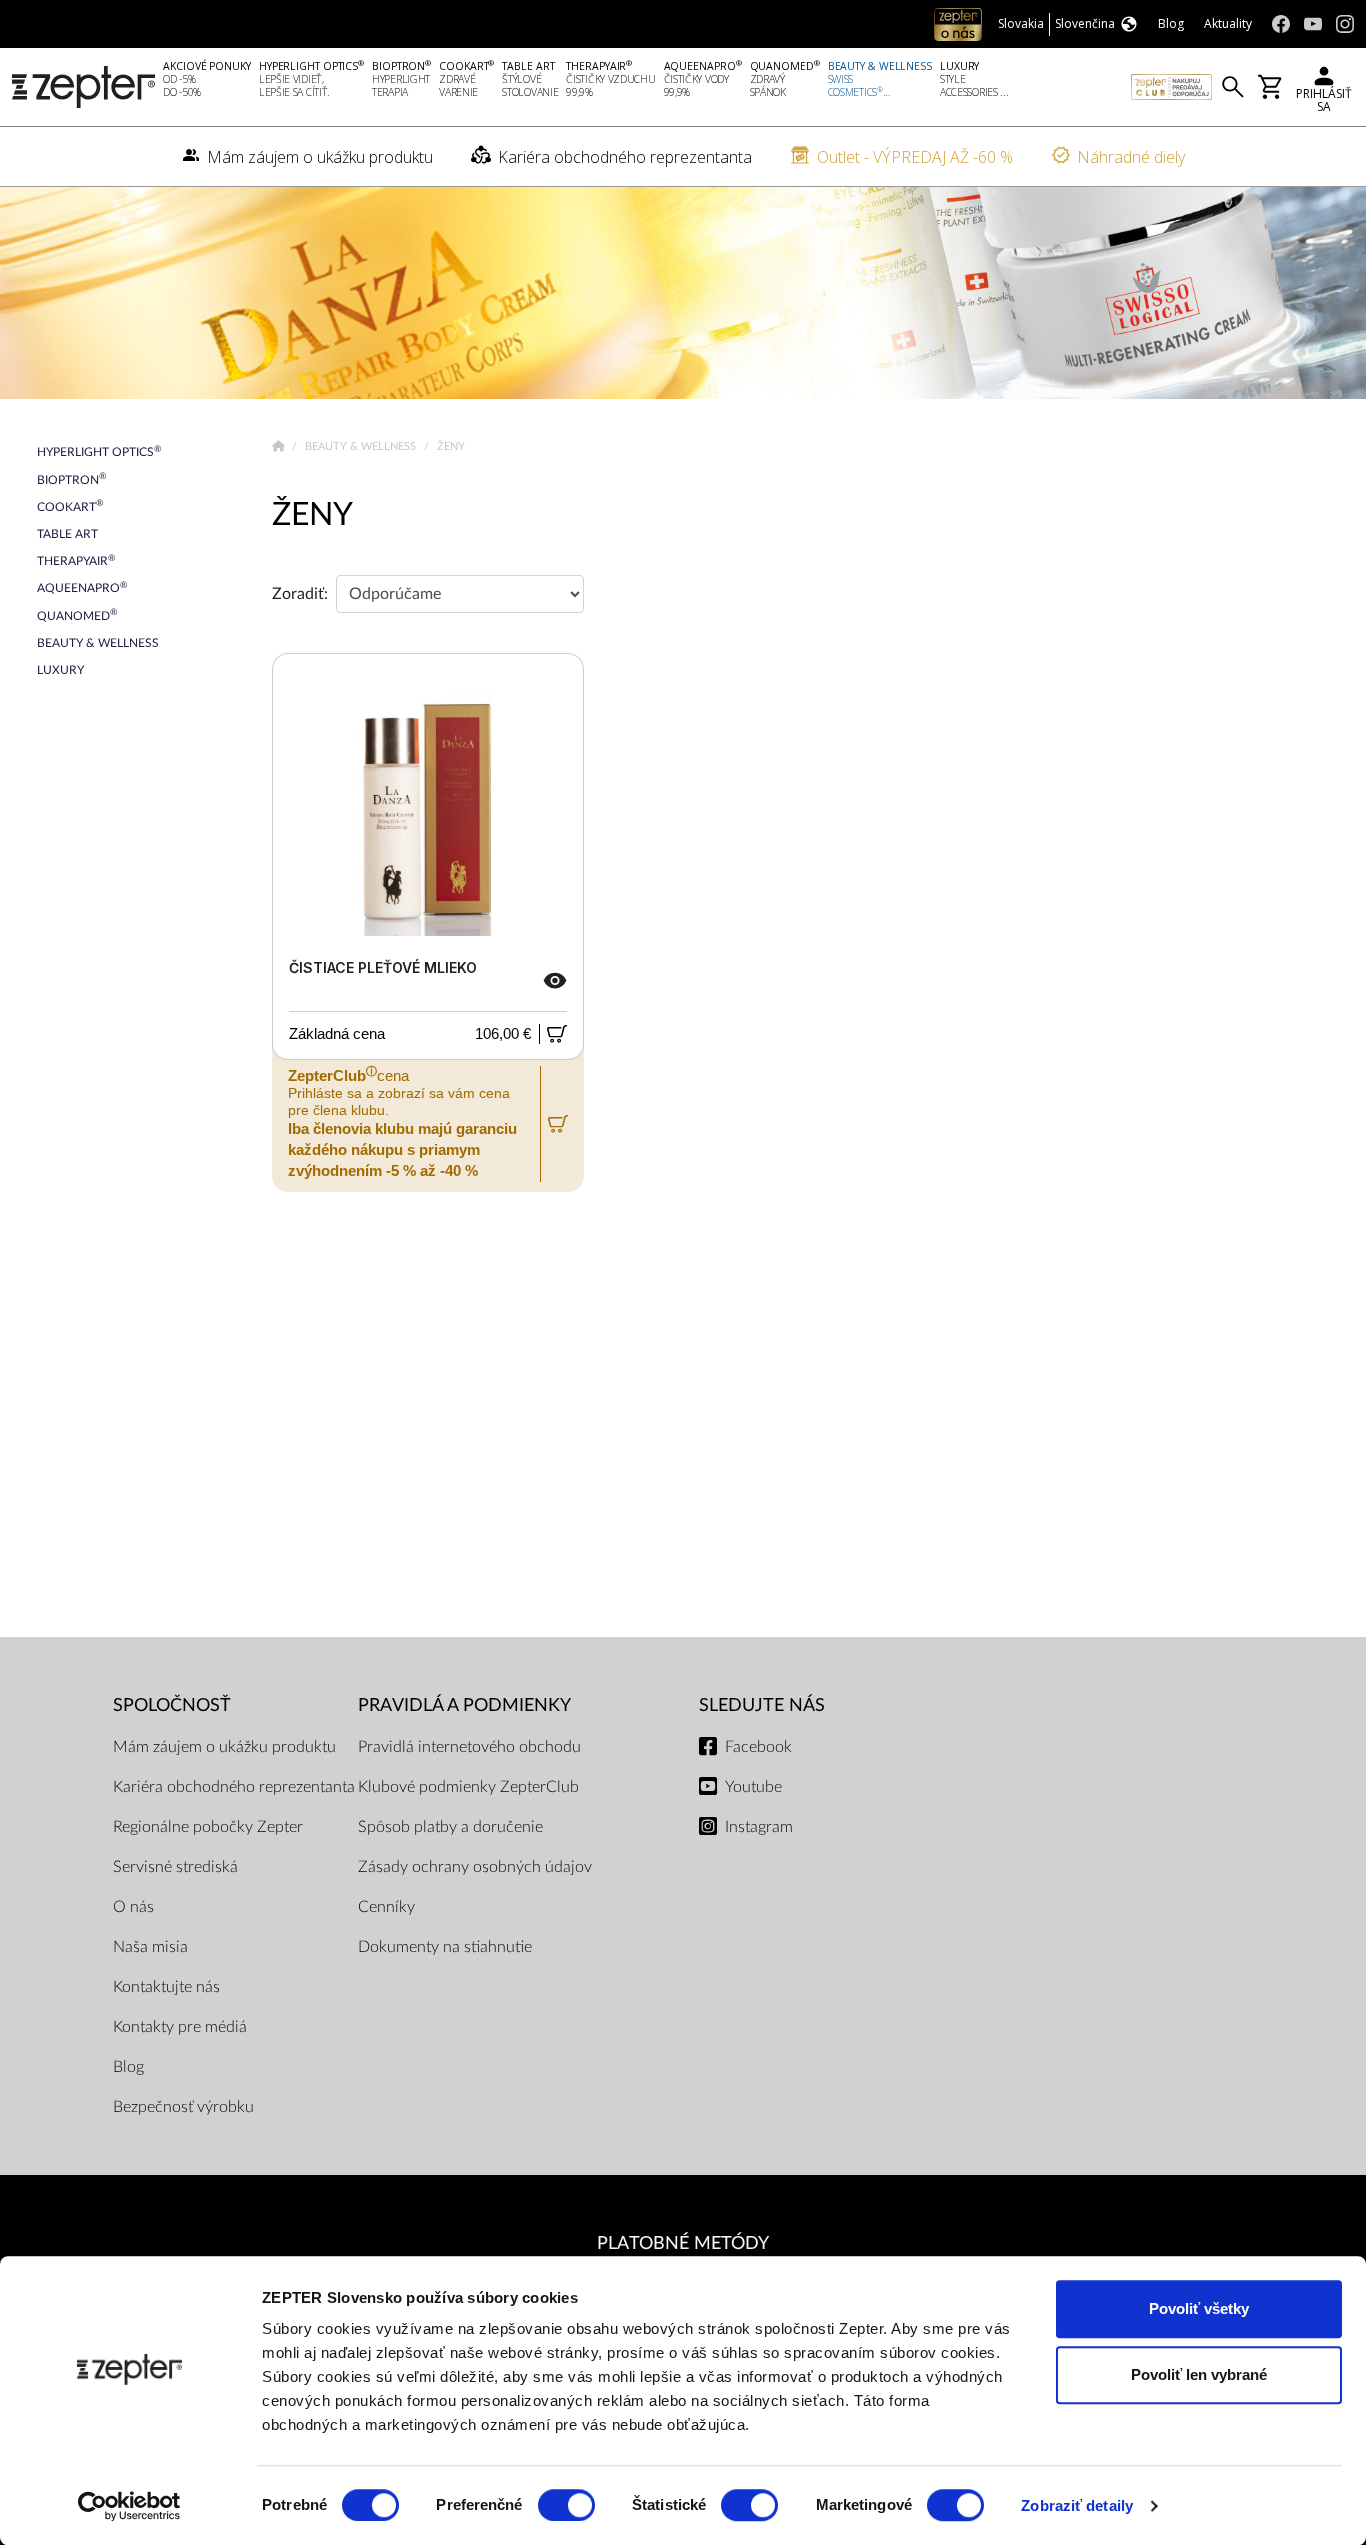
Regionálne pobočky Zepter (208, 1827)
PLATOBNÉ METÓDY (683, 2243)
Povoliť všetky (1199, 2308)
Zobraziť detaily (1077, 2505)
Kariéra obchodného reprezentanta (234, 1787)
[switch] (566, 2505)
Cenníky (386, 1907)
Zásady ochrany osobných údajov (475, 1867)
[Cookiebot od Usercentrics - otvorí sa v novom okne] (129, 2506)
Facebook (758, 1747)
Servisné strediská (175, 1867)
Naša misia (150, 1947)
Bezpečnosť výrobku (183, 2107)
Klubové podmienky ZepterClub (468, 1787)
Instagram (759, 1827)
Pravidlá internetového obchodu (469, 1747)
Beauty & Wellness (362, 446)
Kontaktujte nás (166, 1987)
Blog (128, 2067)
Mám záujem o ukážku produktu (224, 1747)
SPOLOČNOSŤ (172, 1705)
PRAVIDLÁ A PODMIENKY (464, 1705)
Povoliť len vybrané (1199, 2374)
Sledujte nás (762, 1705)
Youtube (753, 1787)
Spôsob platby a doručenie (450, 1827)
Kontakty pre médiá (180, 2027)
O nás (133, 1907)
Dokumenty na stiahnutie (445, 1947)
